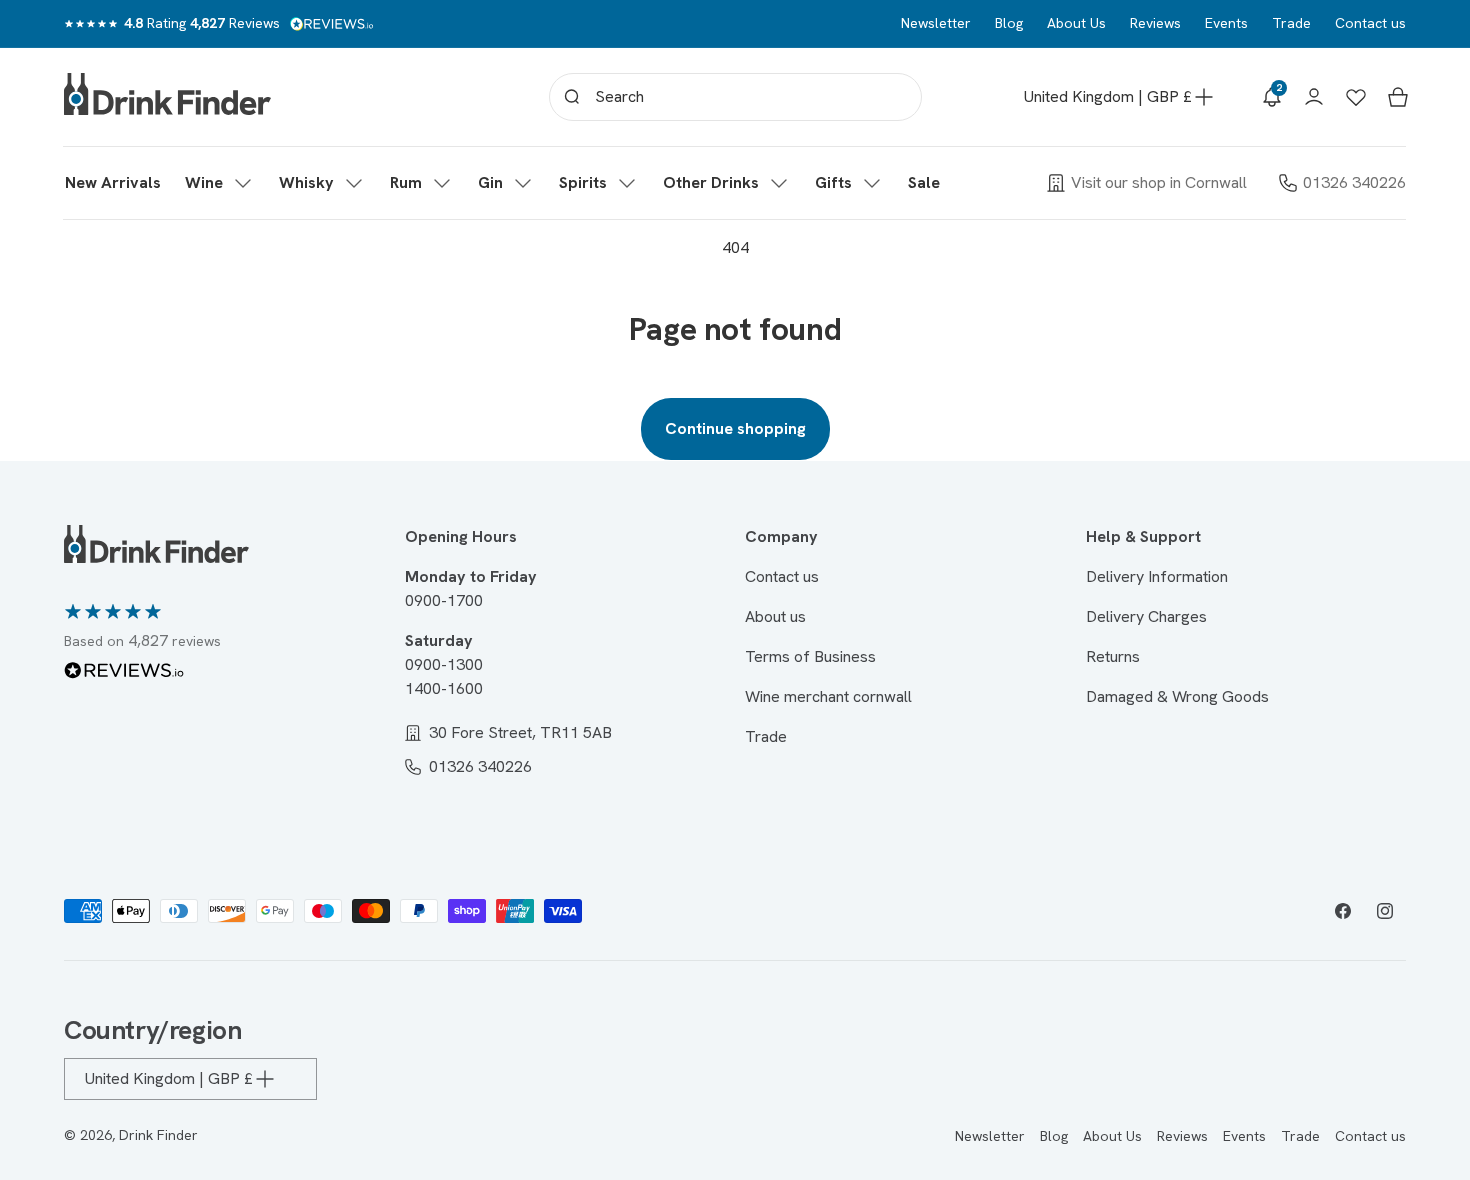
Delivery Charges (1146, 616)
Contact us (1370, 23)
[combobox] (735, 97)
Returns (1113, 656)
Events (1226, 23)
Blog (1009, 23)
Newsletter (936, 23)
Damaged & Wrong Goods (1177, 696)
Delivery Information (1157, 576)
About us (775, 616)
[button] (220, 183)
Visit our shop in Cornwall (1159, 182)
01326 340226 (1354, 182)
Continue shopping (735, 428)
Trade (1291, 23)
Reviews (1155, 23)
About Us (1076, 23)
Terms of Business (810, 656)
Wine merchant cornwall (828, 696)
